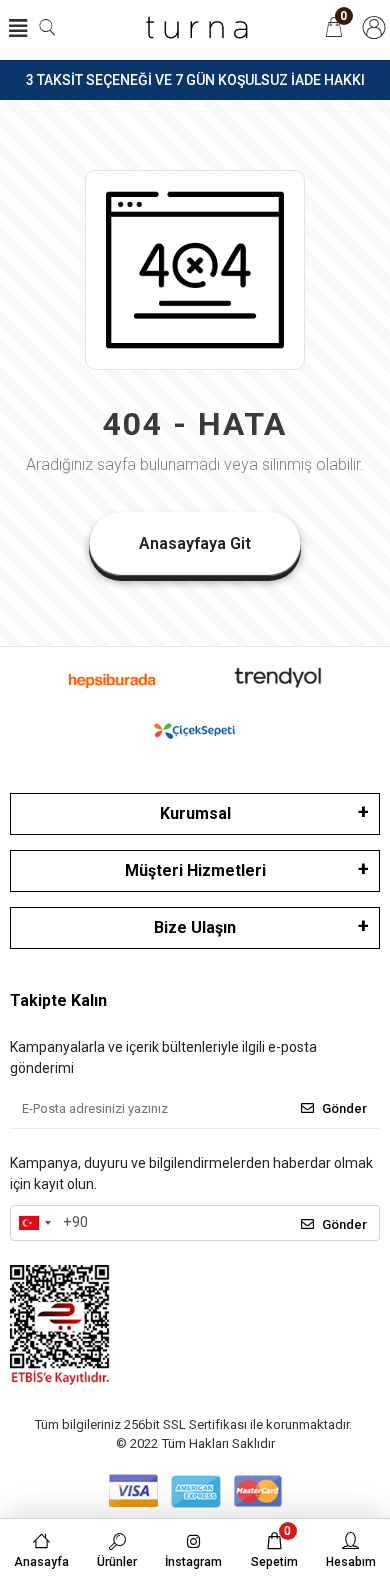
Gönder (344, 1108)
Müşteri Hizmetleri (195, 870)
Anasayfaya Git (195, 543)
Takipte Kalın (58, 1000)
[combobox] (34, 1223)
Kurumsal (195, 813)
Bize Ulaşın (195, 927)
